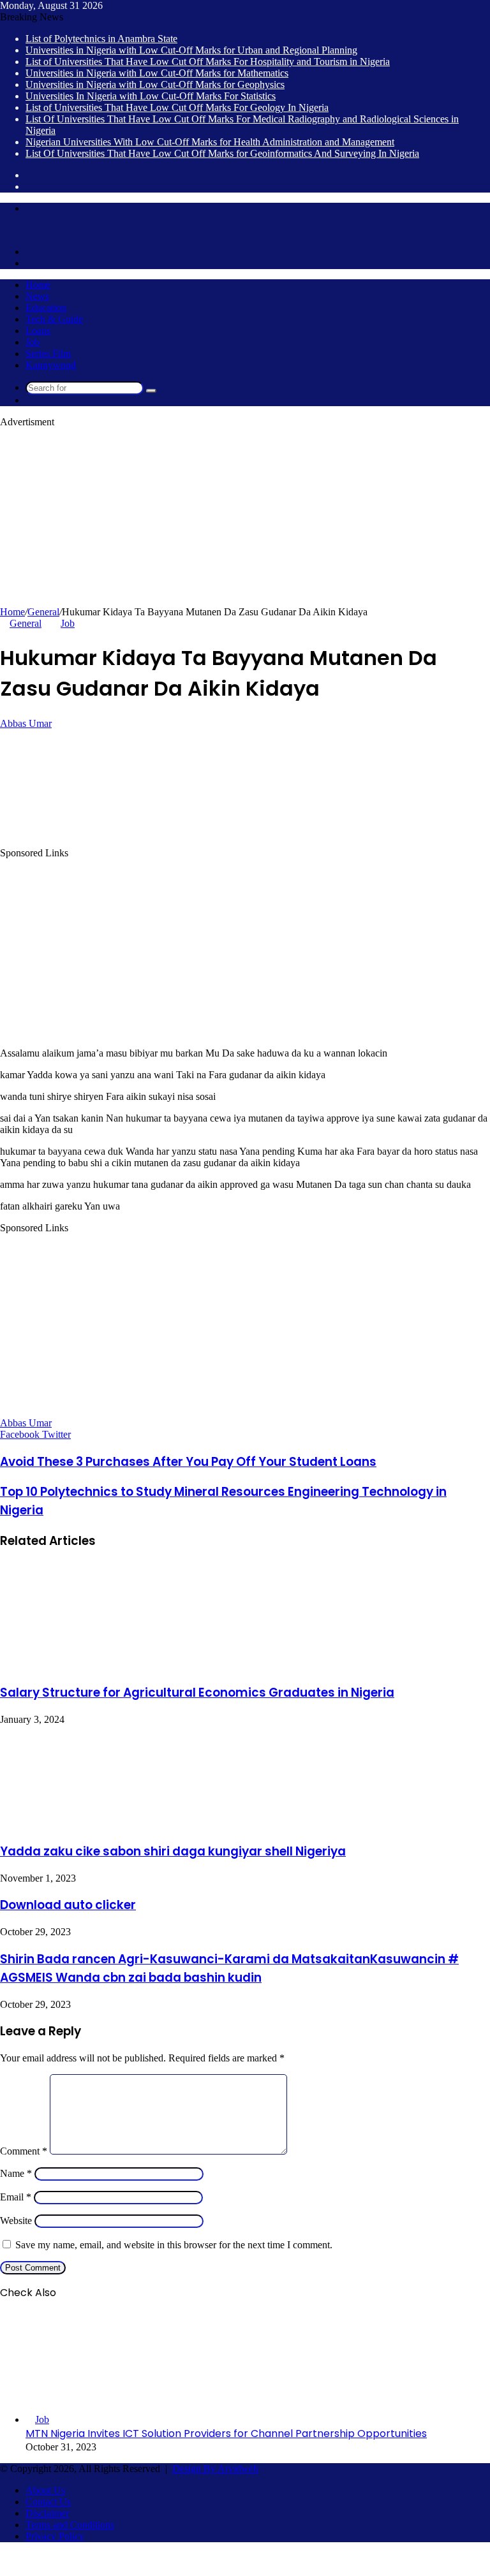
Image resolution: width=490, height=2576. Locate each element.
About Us (45, 2490)
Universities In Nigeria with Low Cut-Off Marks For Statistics (151, 96)
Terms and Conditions (70, 2525)
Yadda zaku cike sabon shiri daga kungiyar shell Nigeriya (173, 1851)
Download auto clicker (68, 1905)
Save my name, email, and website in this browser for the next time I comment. (174, 2245)
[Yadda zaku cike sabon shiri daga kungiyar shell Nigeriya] (100, 1824)
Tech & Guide (54, 319)
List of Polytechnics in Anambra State (101, 39)
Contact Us (48, 2502)
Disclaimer (47, 2513)
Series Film (48, 354)
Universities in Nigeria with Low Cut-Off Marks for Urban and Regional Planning (191, 50)
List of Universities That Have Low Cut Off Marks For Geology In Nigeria (177, 107)
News (37, 296)
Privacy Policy (55, 2536)
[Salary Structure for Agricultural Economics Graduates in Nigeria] (96, 1666)
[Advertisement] (245, 517)
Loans (38, 331)
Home (38, 285)
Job (33, 342)
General (43, 612)
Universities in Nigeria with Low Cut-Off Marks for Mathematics (157, 73)
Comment (24, 2151)
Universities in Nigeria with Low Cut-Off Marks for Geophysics (155, 84)
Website (16, 2221)
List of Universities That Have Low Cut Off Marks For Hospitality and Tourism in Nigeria (208, 62)
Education (46, 308)
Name (16, 2173)
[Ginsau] (19, 230)
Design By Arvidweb (215, 2469)
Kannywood (51, 365)
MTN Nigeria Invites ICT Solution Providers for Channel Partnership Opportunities (226, 2433)
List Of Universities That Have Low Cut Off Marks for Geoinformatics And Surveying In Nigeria (222, 153)
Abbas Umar (26, 723)
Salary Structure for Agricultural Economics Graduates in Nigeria (197, 1693)
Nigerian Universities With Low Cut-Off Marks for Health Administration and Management (210, 142)
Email (16, 2197)
